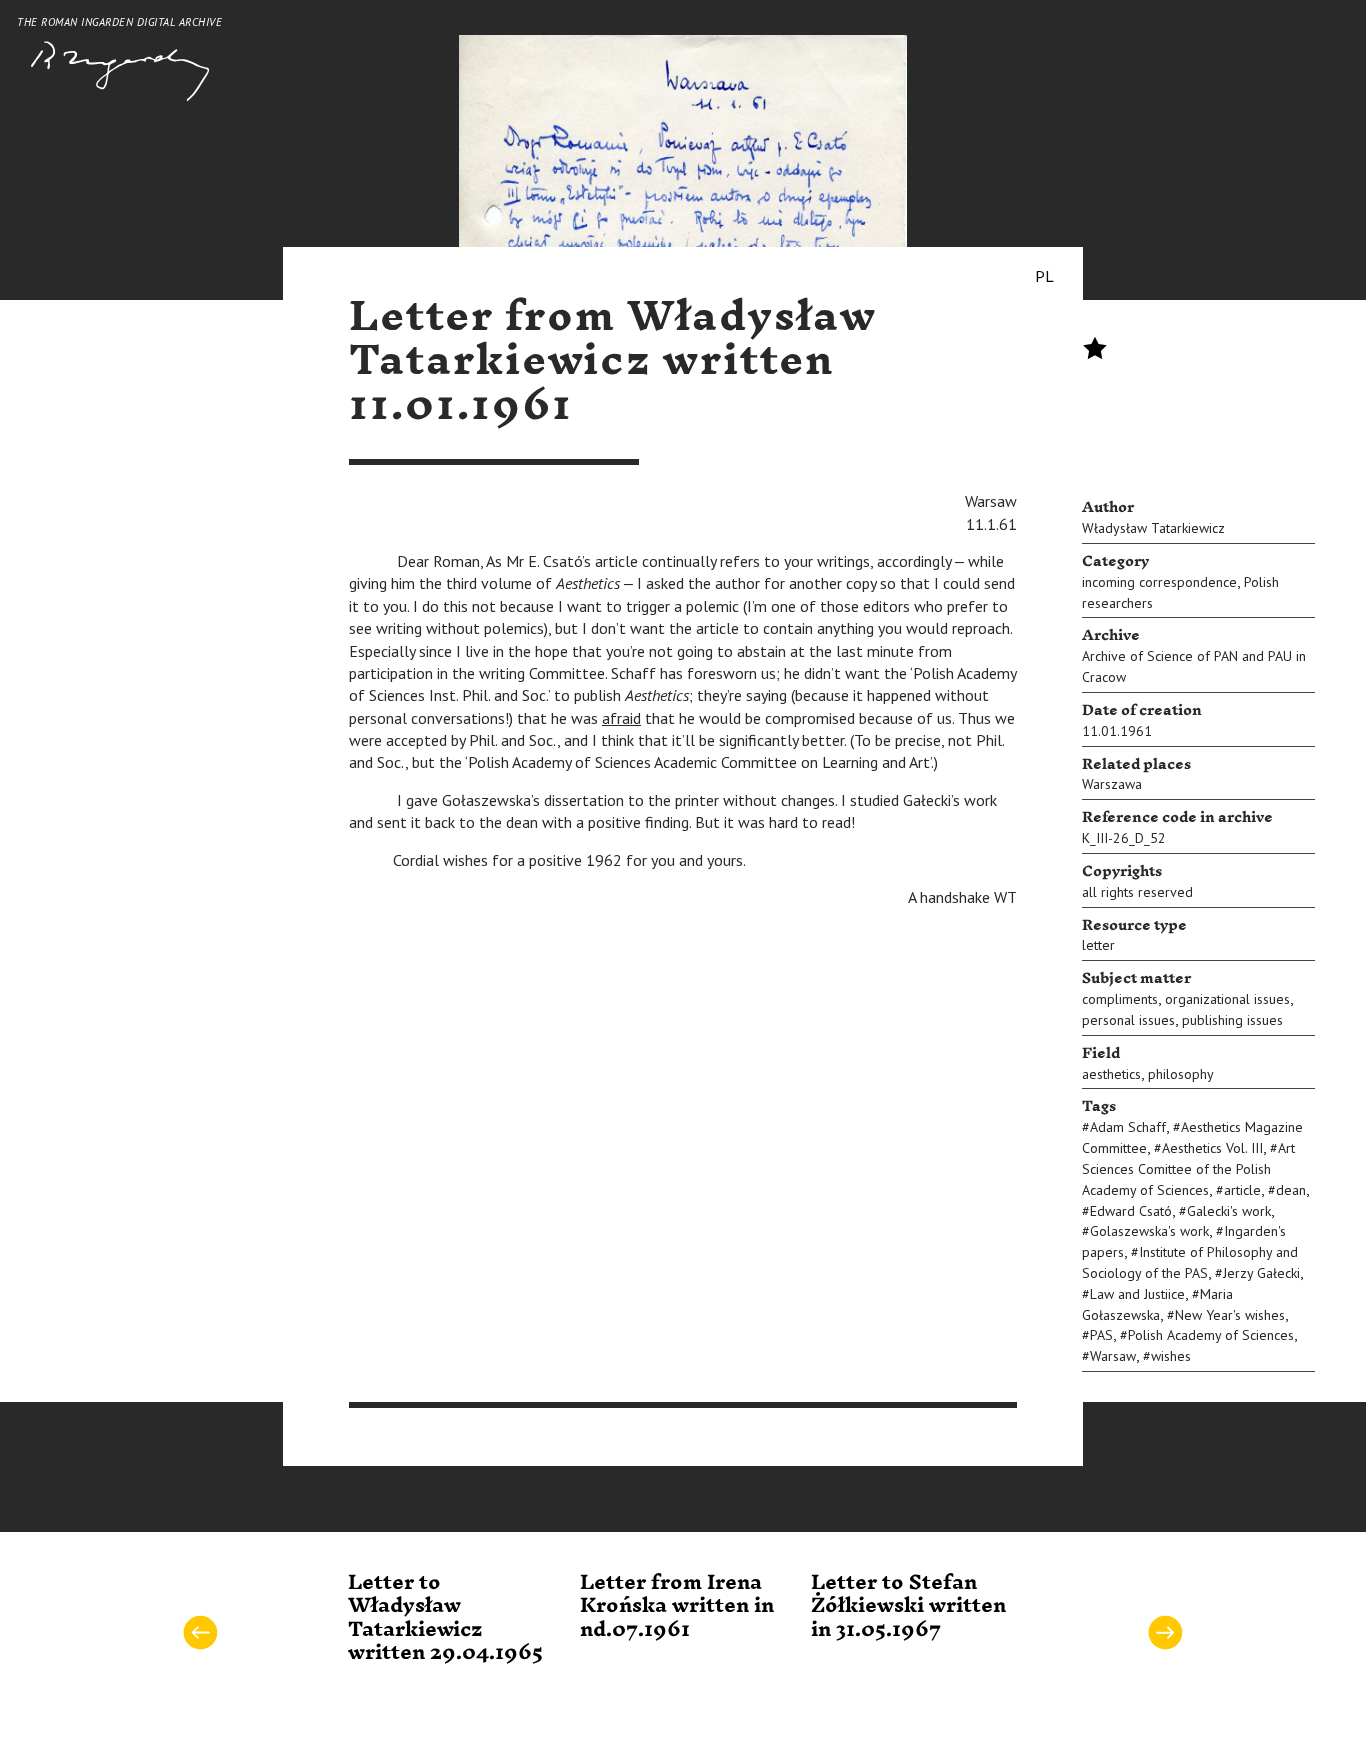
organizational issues (1227, 999)
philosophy (1181, 1074)
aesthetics (1111, 1074)
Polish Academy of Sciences (1211, 1335)
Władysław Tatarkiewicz (1153, 528)
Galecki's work (1229, 1211)
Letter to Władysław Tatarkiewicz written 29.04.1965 (445, 1618)
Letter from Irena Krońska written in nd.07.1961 (677, 1606)
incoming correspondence (1159, 582)
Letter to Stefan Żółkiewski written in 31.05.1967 (908, 1606)
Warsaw (1113, 1356)
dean (1291, 1190)
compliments (1120, 999)
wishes (1171, 1356)
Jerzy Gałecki (1261, 1273)
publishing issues (1232, 1020)
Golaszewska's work (1149, 1231)
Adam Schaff (1128, 1127)
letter (1098, 945)
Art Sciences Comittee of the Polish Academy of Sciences (1188, 1169)
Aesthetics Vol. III (1212, 1148)
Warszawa (1112, 784)
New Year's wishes (1230, 1315)
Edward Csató (1131, 1211)
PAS (1101, 1335)
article (1242, 1190)
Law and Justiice (1137, 1294)
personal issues (1128, 1020)
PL (1044, 276)
